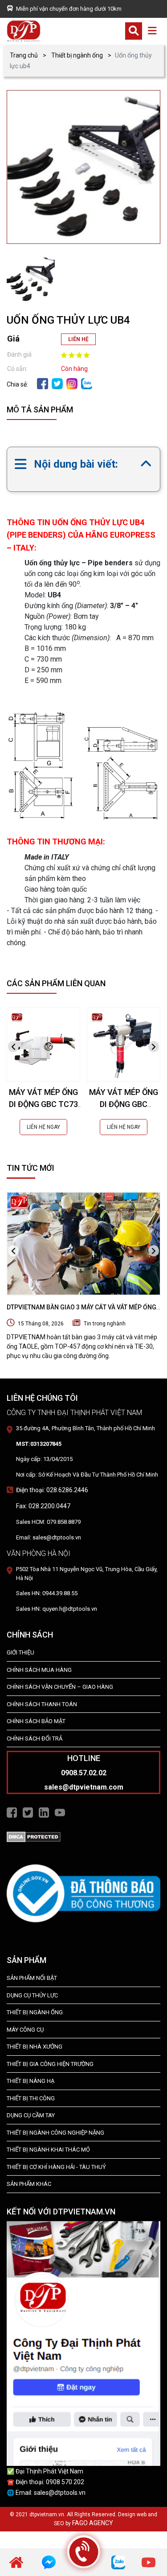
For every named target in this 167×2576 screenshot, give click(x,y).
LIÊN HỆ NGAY (43, 1127)
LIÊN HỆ (78, 339)
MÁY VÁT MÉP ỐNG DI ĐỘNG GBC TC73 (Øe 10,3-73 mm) (43, 1104)
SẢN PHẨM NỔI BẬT (32, 1978)
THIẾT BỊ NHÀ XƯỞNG (35, 2047)
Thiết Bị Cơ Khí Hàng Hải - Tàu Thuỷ (56, 2167)
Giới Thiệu (20, 1652)
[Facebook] (43, 383)
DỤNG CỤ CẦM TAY (31, 2115)
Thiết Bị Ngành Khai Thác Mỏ (48, 2150)
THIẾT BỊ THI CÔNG (31, 2098)
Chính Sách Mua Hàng (39, 1670)
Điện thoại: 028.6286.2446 (52, 1490)
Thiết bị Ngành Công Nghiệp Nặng (55, 2133)
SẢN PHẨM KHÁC (29, 2184)
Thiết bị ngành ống (77, 55)
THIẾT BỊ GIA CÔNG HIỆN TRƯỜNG (50, 2064)
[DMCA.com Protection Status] (34, 1836)
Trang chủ (24, 55)
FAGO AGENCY (93, 2523)
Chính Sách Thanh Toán (42, 1704)
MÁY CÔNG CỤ (25, 2030)
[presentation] (13, 1047)
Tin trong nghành (105, 1324)
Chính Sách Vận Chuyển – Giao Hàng (60, 1687)
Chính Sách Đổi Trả (35, 1739)
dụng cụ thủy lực (32, 1995)
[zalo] (87, 383)
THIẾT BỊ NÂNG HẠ (31, 2081)
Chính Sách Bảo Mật (36, 1721)
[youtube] (149, 2562)
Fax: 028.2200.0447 (43, 1506)
